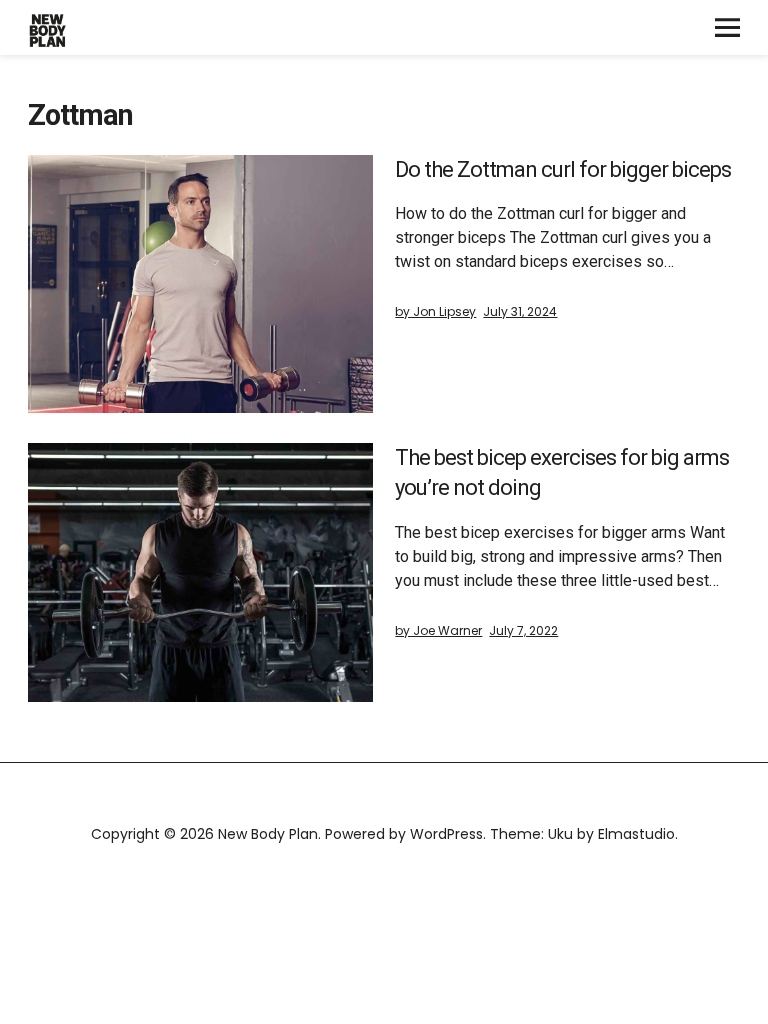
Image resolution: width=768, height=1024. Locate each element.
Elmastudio (636, 834)
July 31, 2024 (520, 311)
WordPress (446, 834)
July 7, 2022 (523, 630)
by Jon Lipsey (435, 311)
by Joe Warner (438, 630)
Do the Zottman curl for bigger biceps (563, 169)
